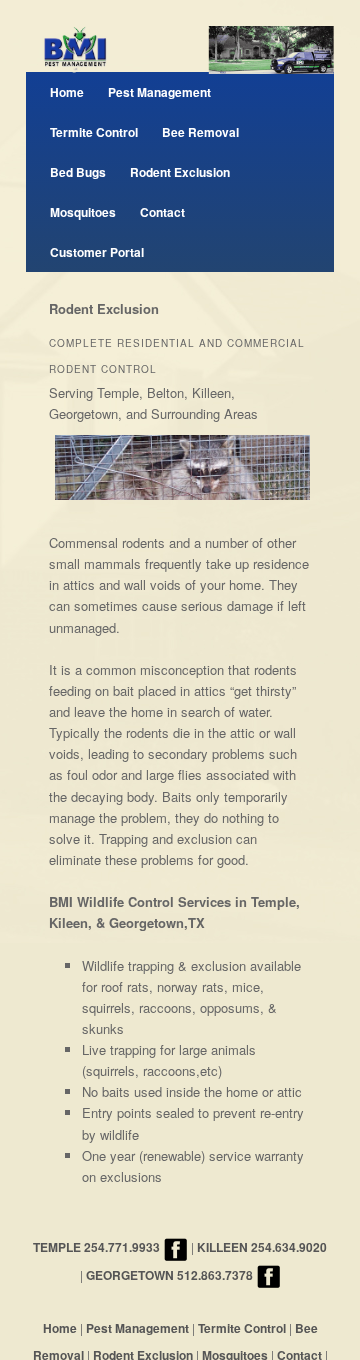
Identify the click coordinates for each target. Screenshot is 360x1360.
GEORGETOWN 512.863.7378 (169, 1275)
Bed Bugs (78, 172)
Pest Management (159, 92)
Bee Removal (200, 132)
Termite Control (94, 132)
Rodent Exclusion (180, 172)
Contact (162, 212)
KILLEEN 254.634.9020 (262, 1247)
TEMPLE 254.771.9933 (96, 1247)
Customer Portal (97, 252)
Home (67, 92)
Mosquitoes (83, 212)
